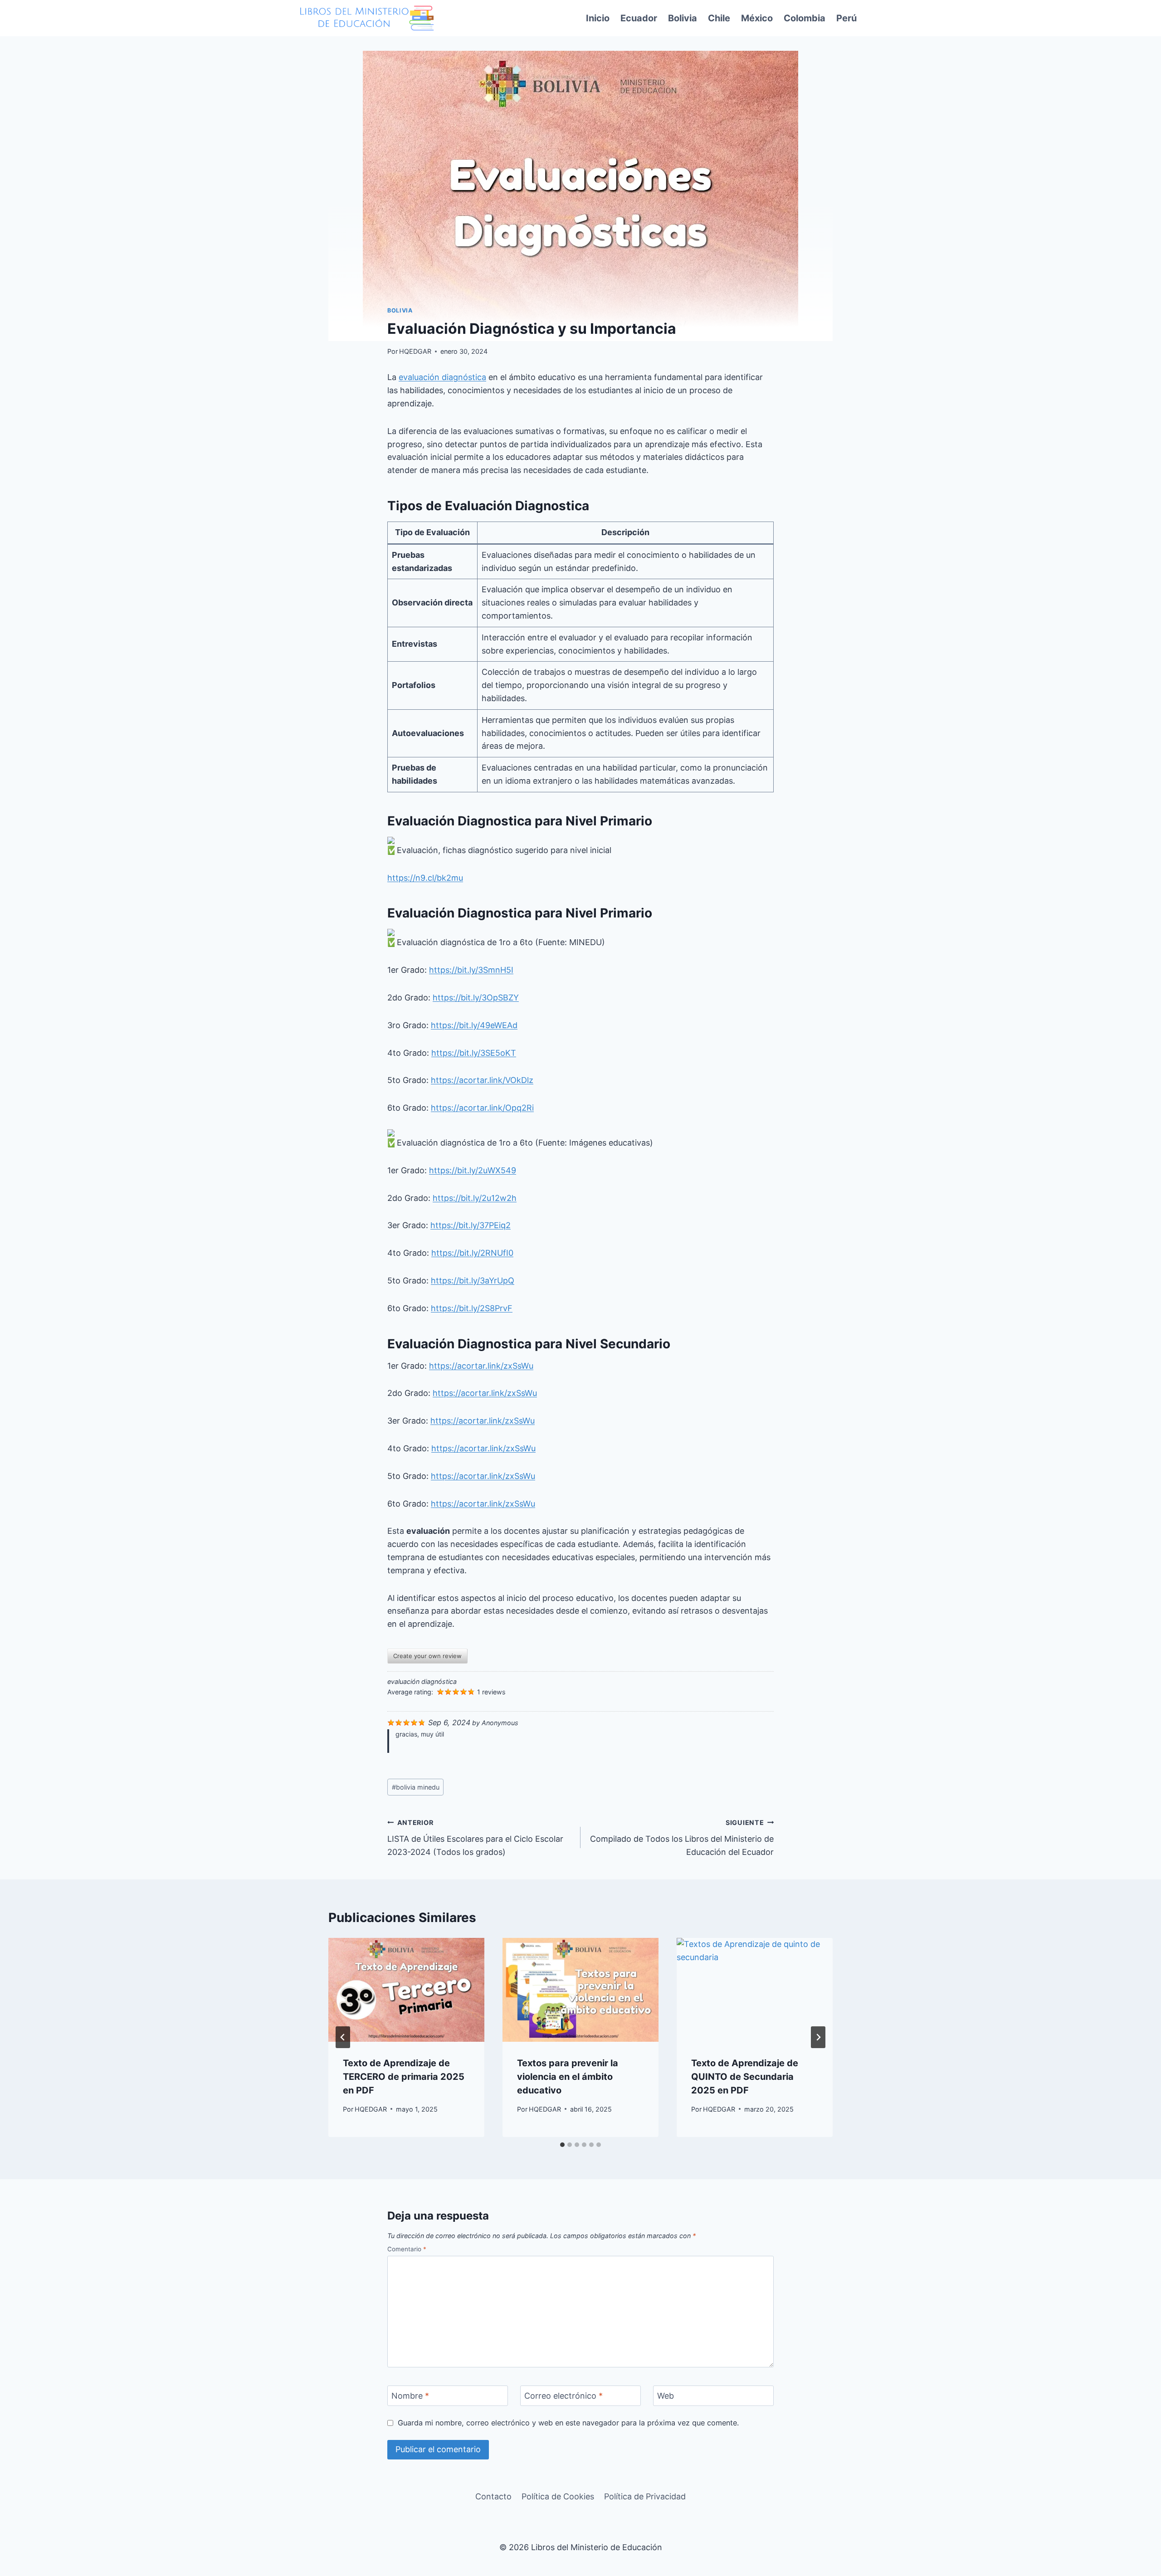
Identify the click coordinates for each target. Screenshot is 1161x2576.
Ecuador (639, 18)
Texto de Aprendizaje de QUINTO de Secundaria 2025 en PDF (745, 2077)
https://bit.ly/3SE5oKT (474, 1053)
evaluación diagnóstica (442, 377)
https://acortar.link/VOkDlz (482, 1080)
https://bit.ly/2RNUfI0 (472, 1253)
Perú (846, 18)
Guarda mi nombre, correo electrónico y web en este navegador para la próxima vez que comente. (568, 2423)
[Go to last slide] (343, 2037)
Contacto (493, 2496)
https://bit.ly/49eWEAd (474, 1025)
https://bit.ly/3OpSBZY (476, 998)
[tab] (562, 2145)
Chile (719, 18)
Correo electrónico (563, 2396)
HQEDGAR (415, 351)
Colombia (805, 18)
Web (666, 2396)
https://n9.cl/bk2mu (425, 878)
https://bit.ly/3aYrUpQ (473, 1281)
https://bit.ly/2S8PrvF (472, 1308)
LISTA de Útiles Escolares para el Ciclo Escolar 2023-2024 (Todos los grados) (475, 1838)
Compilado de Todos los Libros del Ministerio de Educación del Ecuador (682, 1838)
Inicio (598, 18)
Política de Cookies (558, 2496)
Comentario (407, 2249)
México (757, 18)
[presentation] (406, 1990)
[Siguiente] (818, 2037)
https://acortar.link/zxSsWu (481, 1366)
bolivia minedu (416, 1787)
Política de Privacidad (645, 2496)
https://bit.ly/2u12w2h (475, 1198)
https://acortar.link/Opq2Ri (482, 1108)
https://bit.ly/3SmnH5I (471, 970)
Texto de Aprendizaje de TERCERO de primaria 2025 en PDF (404, 2077)
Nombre (410, 2396)
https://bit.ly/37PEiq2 (471, 1225)
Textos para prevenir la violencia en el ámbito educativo (568, 2077)
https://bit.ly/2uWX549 (473, 1170)
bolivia (400, 310)
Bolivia (683, 18)
